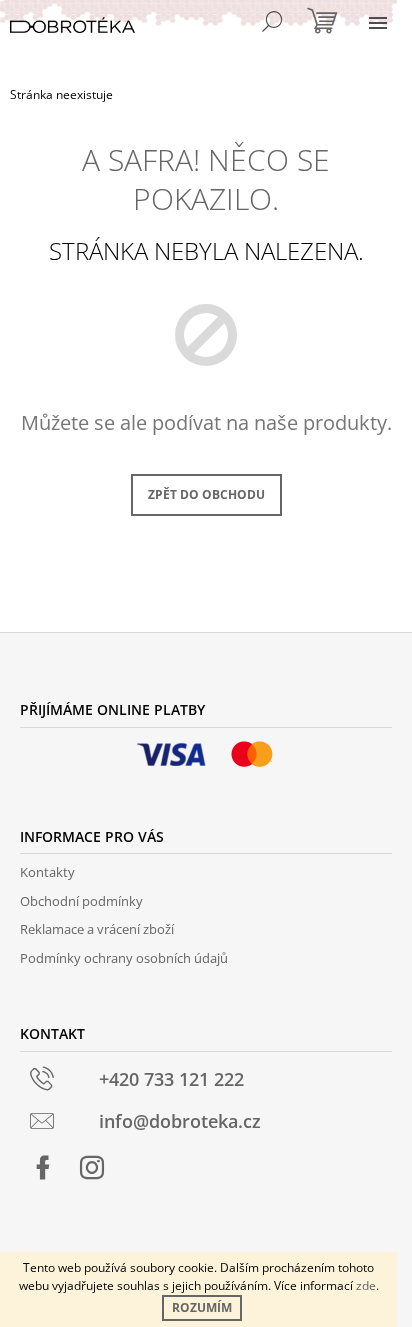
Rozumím (202, 1307)
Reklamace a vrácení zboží (97, 929)
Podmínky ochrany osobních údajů (124, 958)
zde (366, 1285)
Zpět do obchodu (206, 494)
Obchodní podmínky (81, 901)
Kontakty (47, 872)
